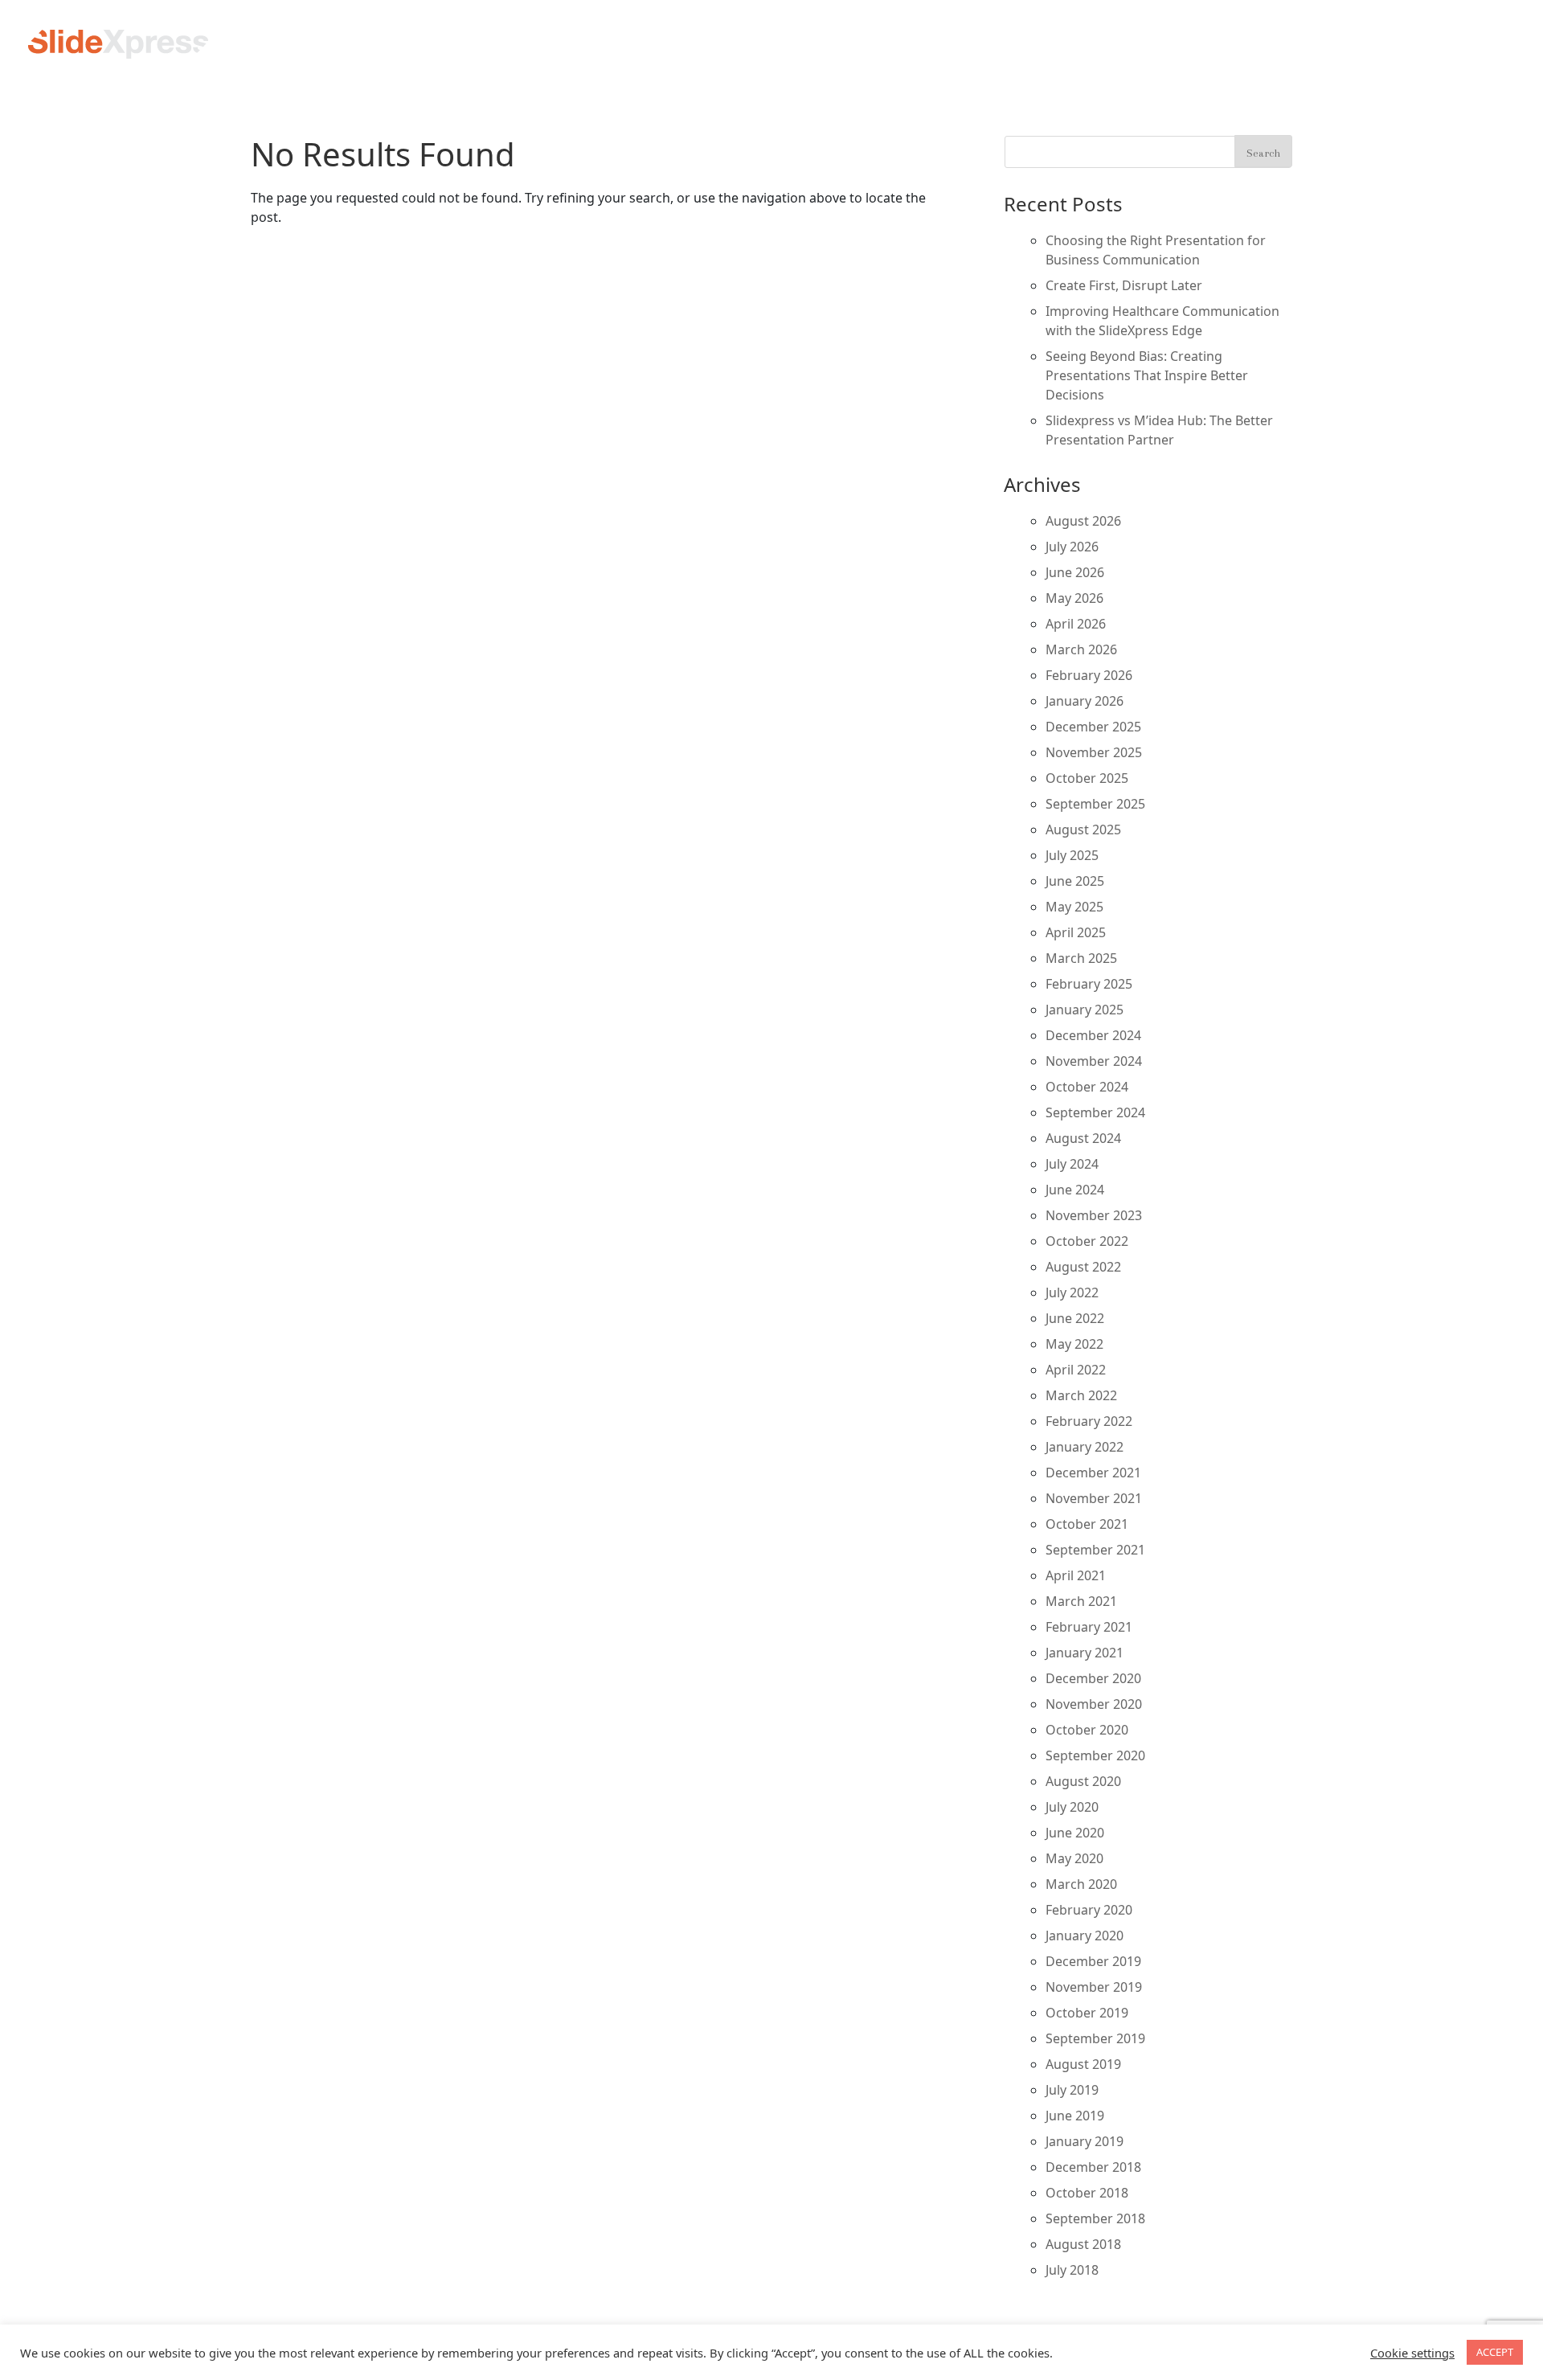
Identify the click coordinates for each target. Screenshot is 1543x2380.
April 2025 (1076, 932)
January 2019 (1085, 2141)
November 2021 (1094, 1498)
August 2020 (1083, 1781)
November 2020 (1094, 1704)
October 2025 (1087, 778)
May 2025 (1074, 907)
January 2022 (1085, 1447)
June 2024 (1075, 1190)
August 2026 (1083, 521)
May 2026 (1074, 598)
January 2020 (1085, 1936)
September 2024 (1095, 1112)
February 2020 (1089, 1910)
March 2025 (1081, 958)
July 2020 (1072, 1807)
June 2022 (1075, 1318)
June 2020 (1075, 1833)
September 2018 (1095, 2218)
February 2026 (1089, 675)
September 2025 (1095, 804)
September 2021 (1095, 1550)
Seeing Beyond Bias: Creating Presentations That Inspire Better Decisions (1147, 375)
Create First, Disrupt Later (1124, 285)
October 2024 (1087, 1087)
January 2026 (1085, 701)
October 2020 (1087, 1730)
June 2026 (1075, 572)
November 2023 (1094, 1215)
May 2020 (1074, 1858)
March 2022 (1081, 1395)
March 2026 (1081, 649)
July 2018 (1072, 2270)
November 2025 (1094, 752)
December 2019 (1093, 1961)
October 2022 (1087, 1241)
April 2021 (1076, 1575)
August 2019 (1083, 2064)
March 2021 (1081, 1601)
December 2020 (1093, 1678)
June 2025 (1075, 881)
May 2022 (1074, 1344)
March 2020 (1081, 1884)
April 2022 (1076, 1370)
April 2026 (1076, 624)
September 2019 (1095, 2038)
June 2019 (1075, 2116)
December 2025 (1093, 727)
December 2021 (1093, 1473)
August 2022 (1083, 1267)
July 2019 (1072, 2090)
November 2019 (1094, 1987)
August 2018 (1083, 2244)
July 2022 (1072, 1292)
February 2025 (1089, 984)
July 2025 (1072, 855)
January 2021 (1085, 1653)
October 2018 (1087, 2193)
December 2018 (1093, 2167)
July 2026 (1072, 547)
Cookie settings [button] (1412, 2353)
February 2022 (1089, 1421)
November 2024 (1094, 1061)
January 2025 (1085, 1010)
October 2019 (1087, 2013)
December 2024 (1093, 1035)
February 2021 (1089, 1627)
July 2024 (1072, 1164)
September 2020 (1095, 1755)
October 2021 (1087, 1524)
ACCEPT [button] (1495, 2352)
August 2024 (1083, 1138)
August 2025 (1083, 830)
